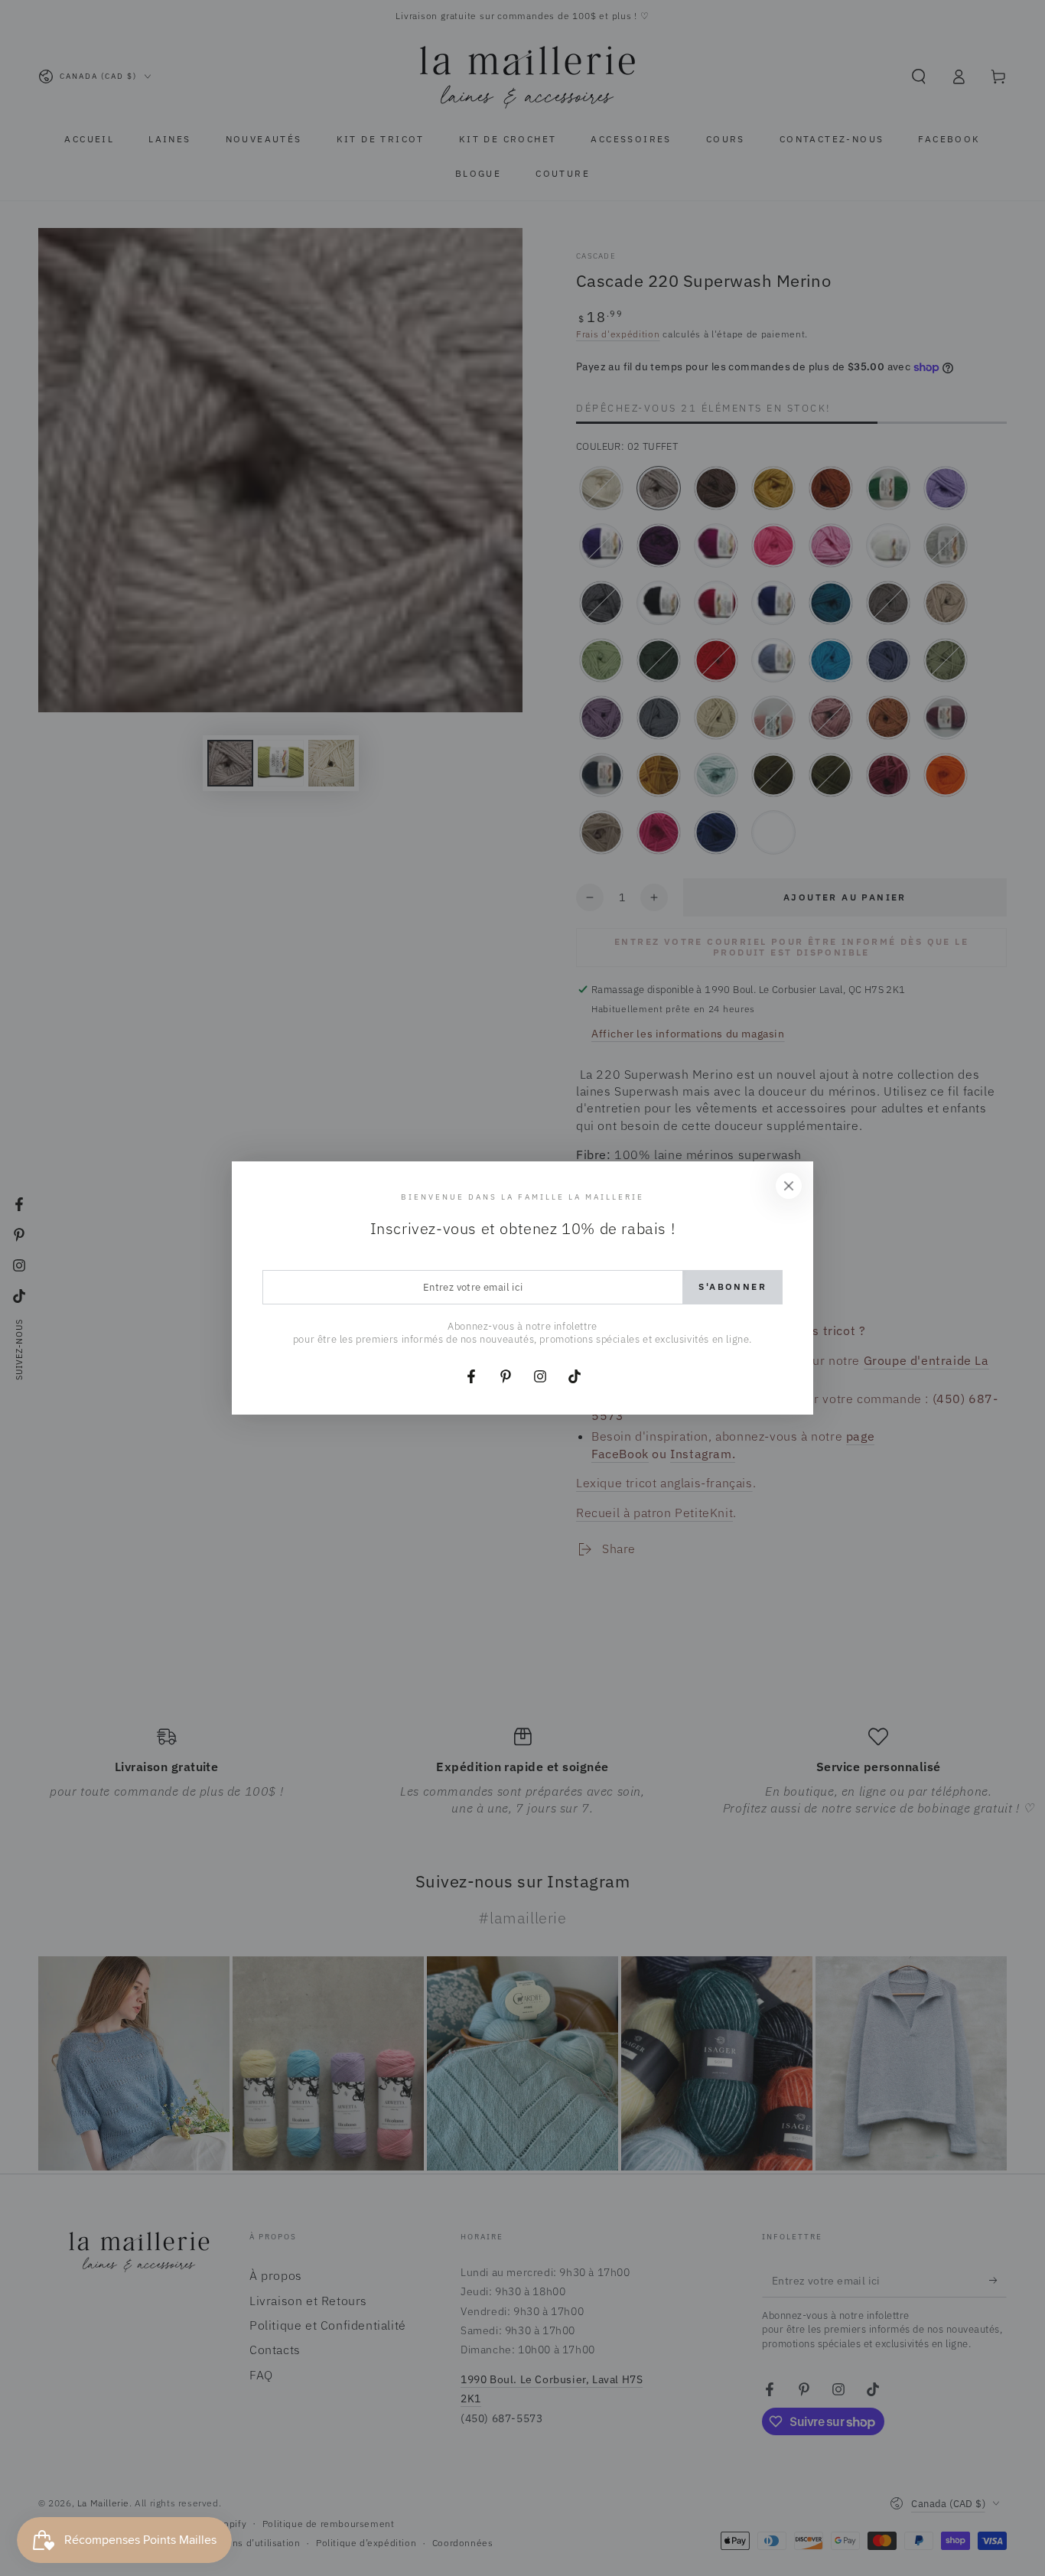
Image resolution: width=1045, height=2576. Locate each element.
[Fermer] (789, 1186)
